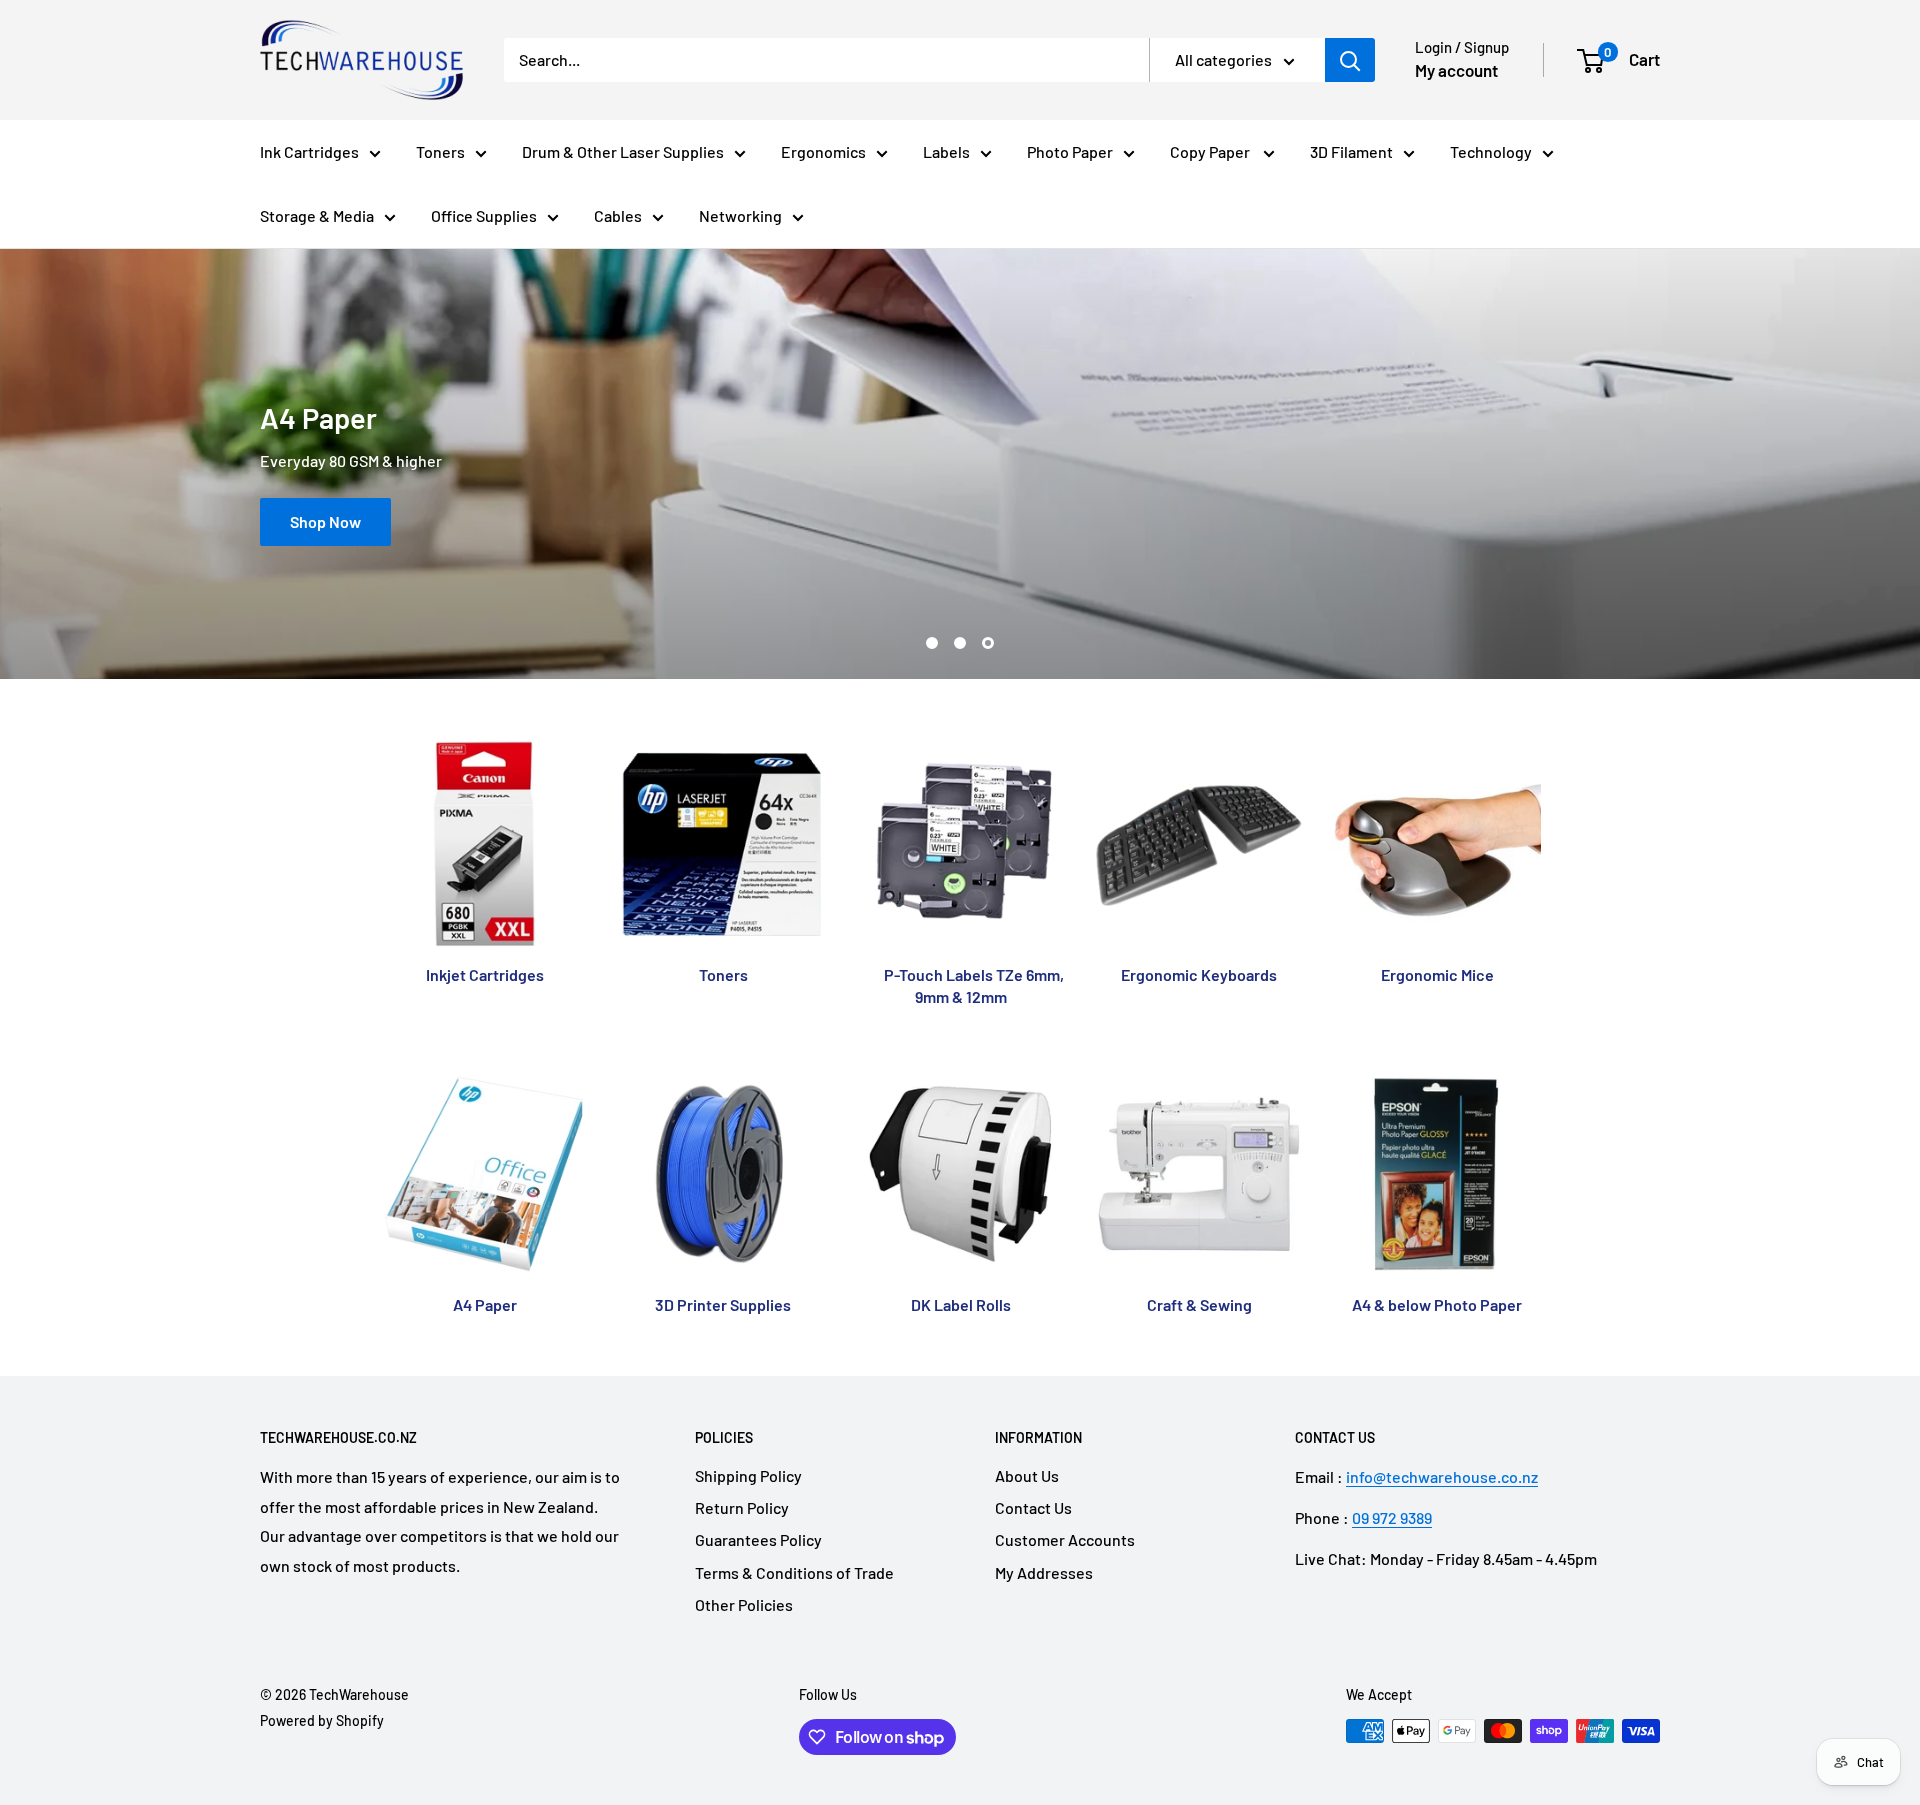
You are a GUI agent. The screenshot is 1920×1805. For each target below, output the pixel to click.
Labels (946, 151)
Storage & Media (317, 215)
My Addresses (1044, 1572)
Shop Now (325, 521)
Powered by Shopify (322, 1720)
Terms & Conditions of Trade (794, 1572)
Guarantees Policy (758, 1539)
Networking (740, 215)
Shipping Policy (748, 1475)
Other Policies (744, 1604)
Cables (618, 215)
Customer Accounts (1065, 1539)
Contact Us (1033, 1507)
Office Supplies (484, 215)
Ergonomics (823, 151)
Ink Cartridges (309, 151)
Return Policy (742, 1507)
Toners (440, 151)
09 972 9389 (1392, 1517)
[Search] (1350, 60)
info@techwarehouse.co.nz (1442, 1476)
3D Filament (1351, 151)
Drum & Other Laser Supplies (623, 151)
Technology (1491, 151)
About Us (1027, 1475)
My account (1456, 70)
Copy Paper (1211, 151)
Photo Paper (1070, 151)
